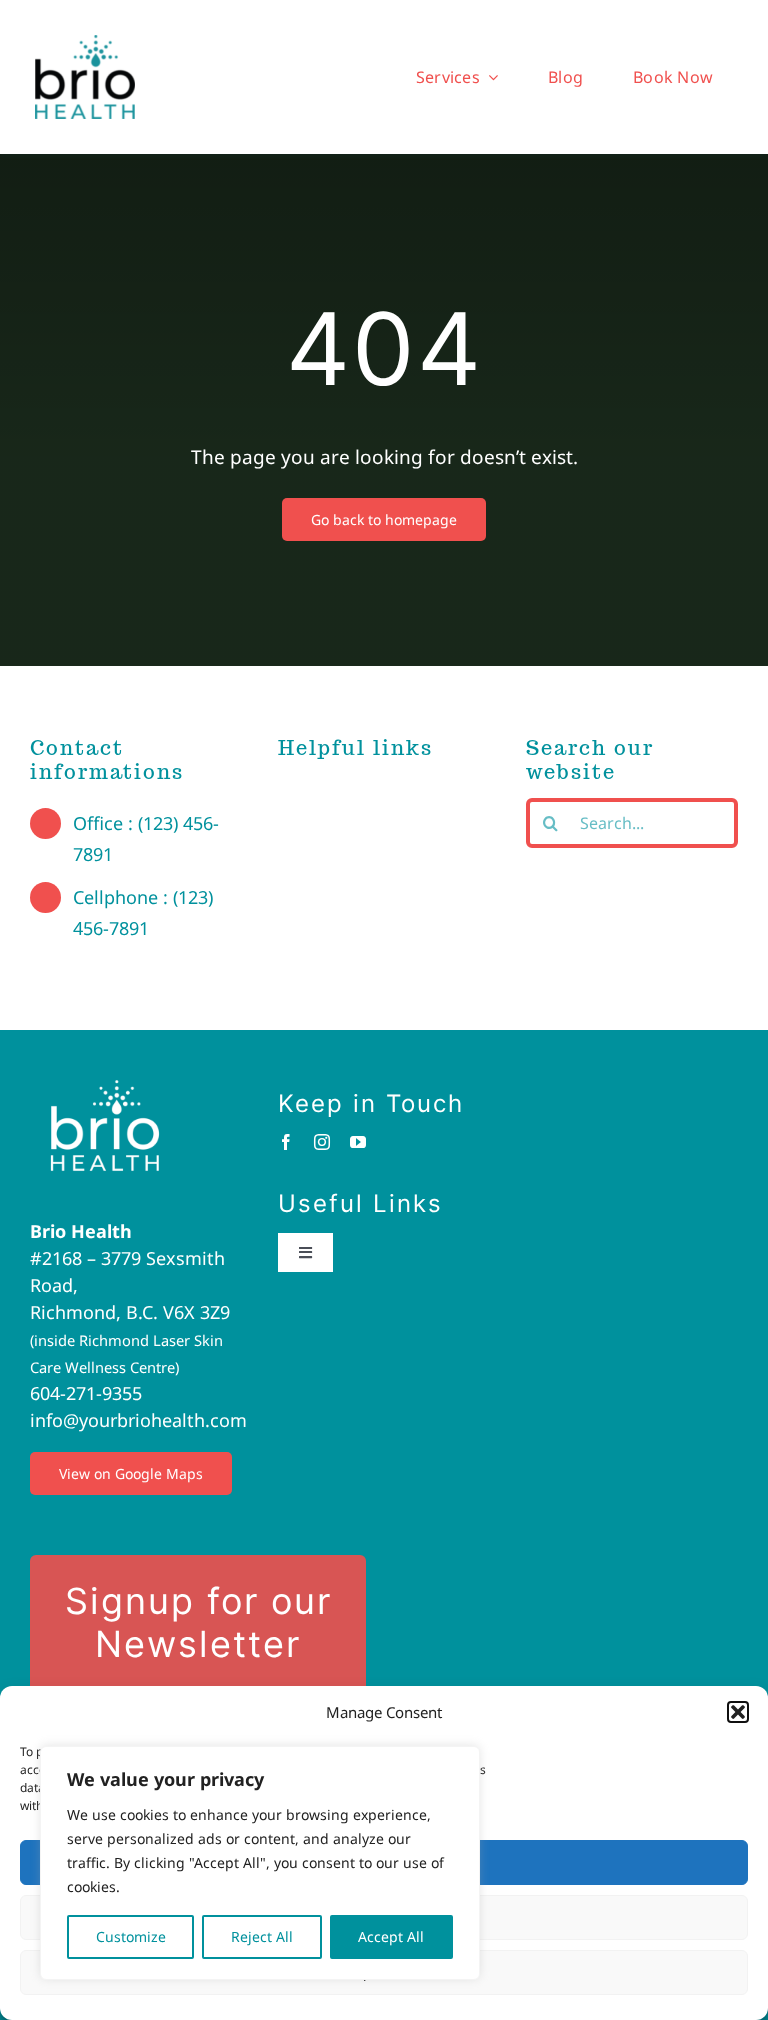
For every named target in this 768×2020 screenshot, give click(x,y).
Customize (131, 1936)
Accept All (391, 1936)
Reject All (262, 1936)
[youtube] (358, 1142)
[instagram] (322, 1142)
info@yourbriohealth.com (138, 1420)
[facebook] (286, 1142)
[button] (738, 1712)
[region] (260, 1863)
